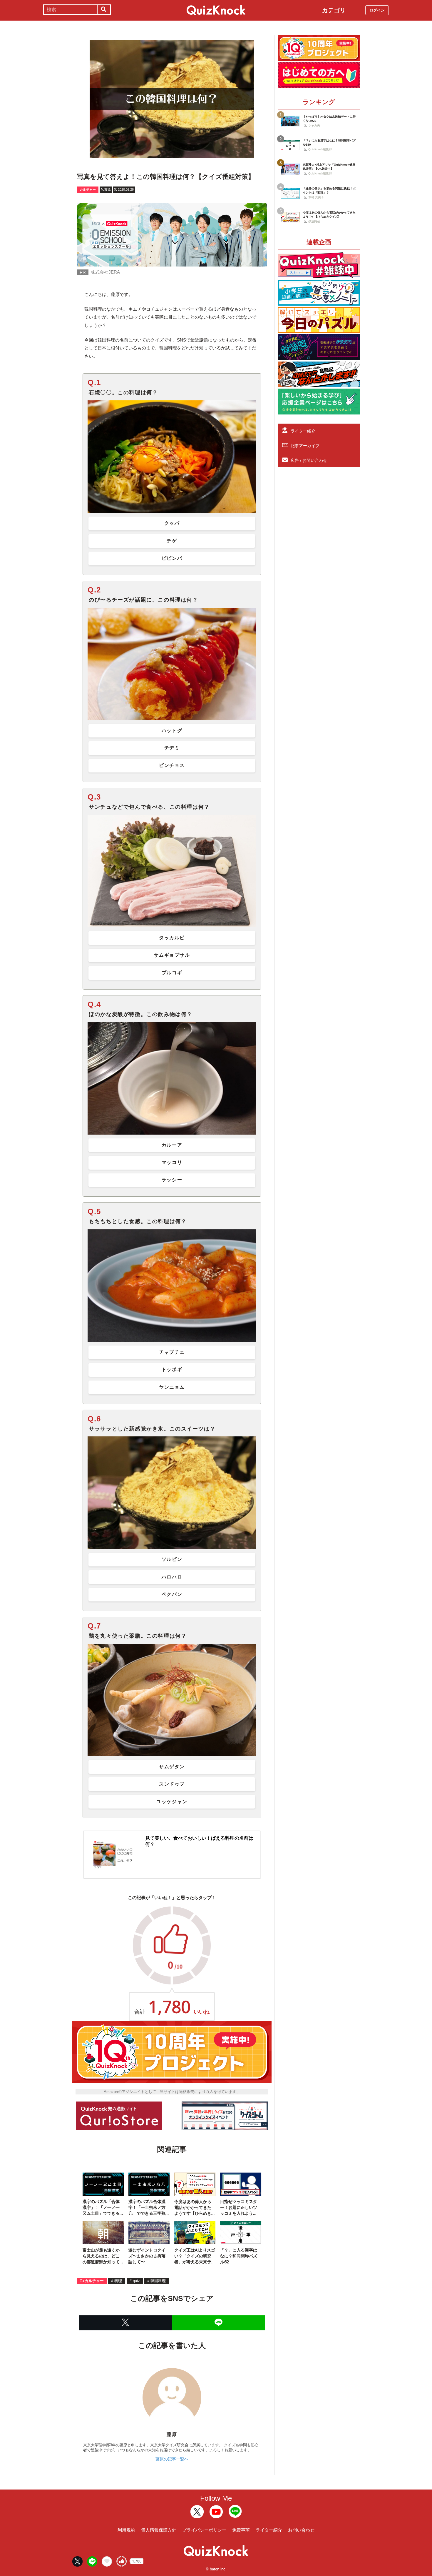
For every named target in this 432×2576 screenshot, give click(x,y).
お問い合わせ (301, 2530)
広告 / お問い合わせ (309, 460)
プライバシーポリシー (204, 2530)
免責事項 (241, 2530)
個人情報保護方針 (159, 2530)
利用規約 (126, 2530)
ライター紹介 (303, 431)
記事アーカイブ (305, 446)
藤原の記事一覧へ (172, 2459)
